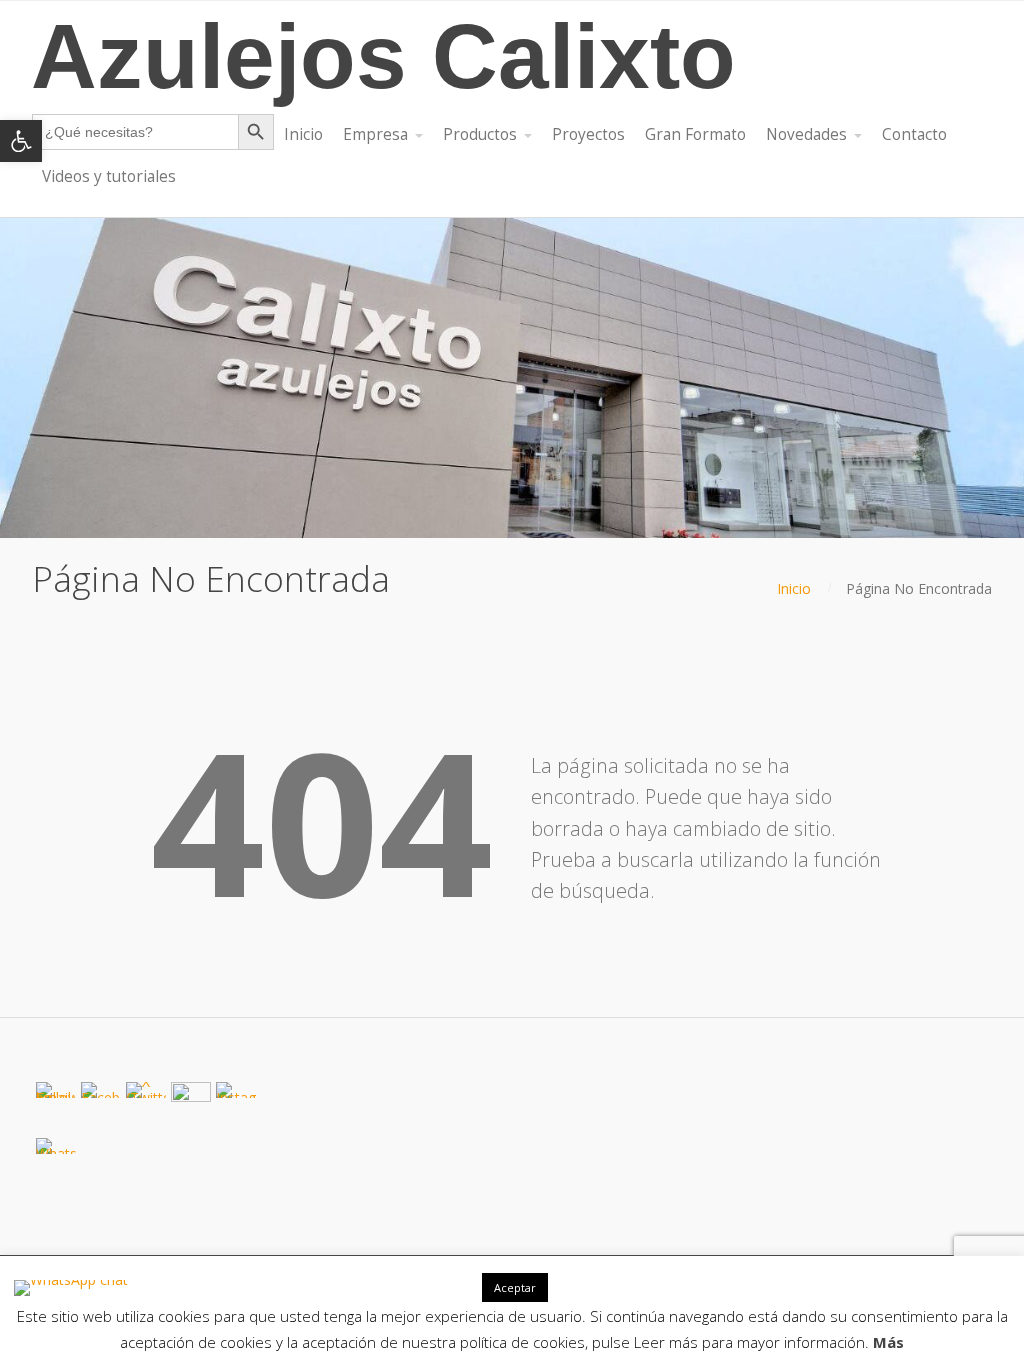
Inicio (794, 588)
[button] (21, 141)
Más (888, 1342)
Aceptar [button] (515, 1287)
